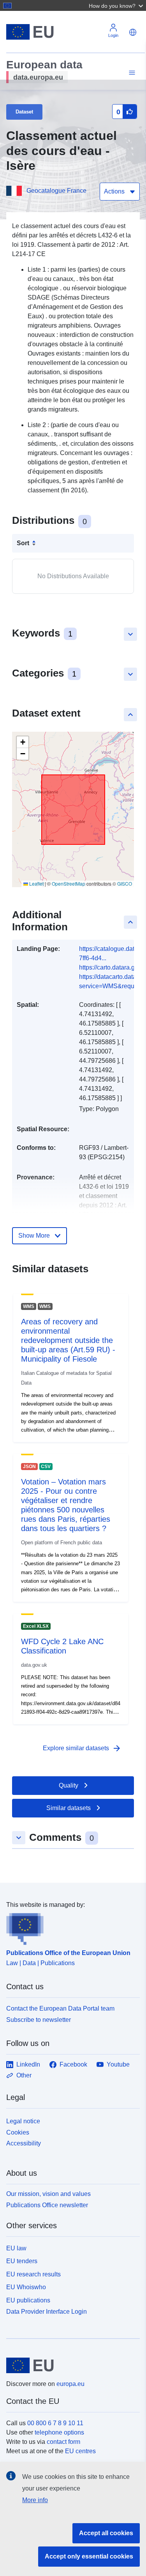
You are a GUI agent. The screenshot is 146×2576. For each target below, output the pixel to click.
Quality (69, 1785)
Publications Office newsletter (47, 2205)
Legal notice (23, 2121)
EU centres (80, 2451)
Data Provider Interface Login (47, 2312)
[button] (117, 5)
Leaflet (36, 883)
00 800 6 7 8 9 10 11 (55, 2423)
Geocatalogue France (56, 191)
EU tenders (22, 2261)
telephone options (59, 2432)
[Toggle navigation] (131, 73)
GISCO (125, 883)
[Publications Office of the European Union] (70, 1927)
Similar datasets (69, 1808)
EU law (16, 2248)
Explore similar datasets (82, 1748)
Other (24, 2075)
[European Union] (70, 2365)
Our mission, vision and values (48, 2194)
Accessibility (24, 2143)
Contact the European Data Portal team (60, 2008)
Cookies (18, 2132)
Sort (23, 543)
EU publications (28, 2300)
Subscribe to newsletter (39, 2020)
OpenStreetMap (69, 883)
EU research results (33, 2274)
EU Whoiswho (26, 2287)
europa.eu (70, 2384)
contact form (63, 2442)
